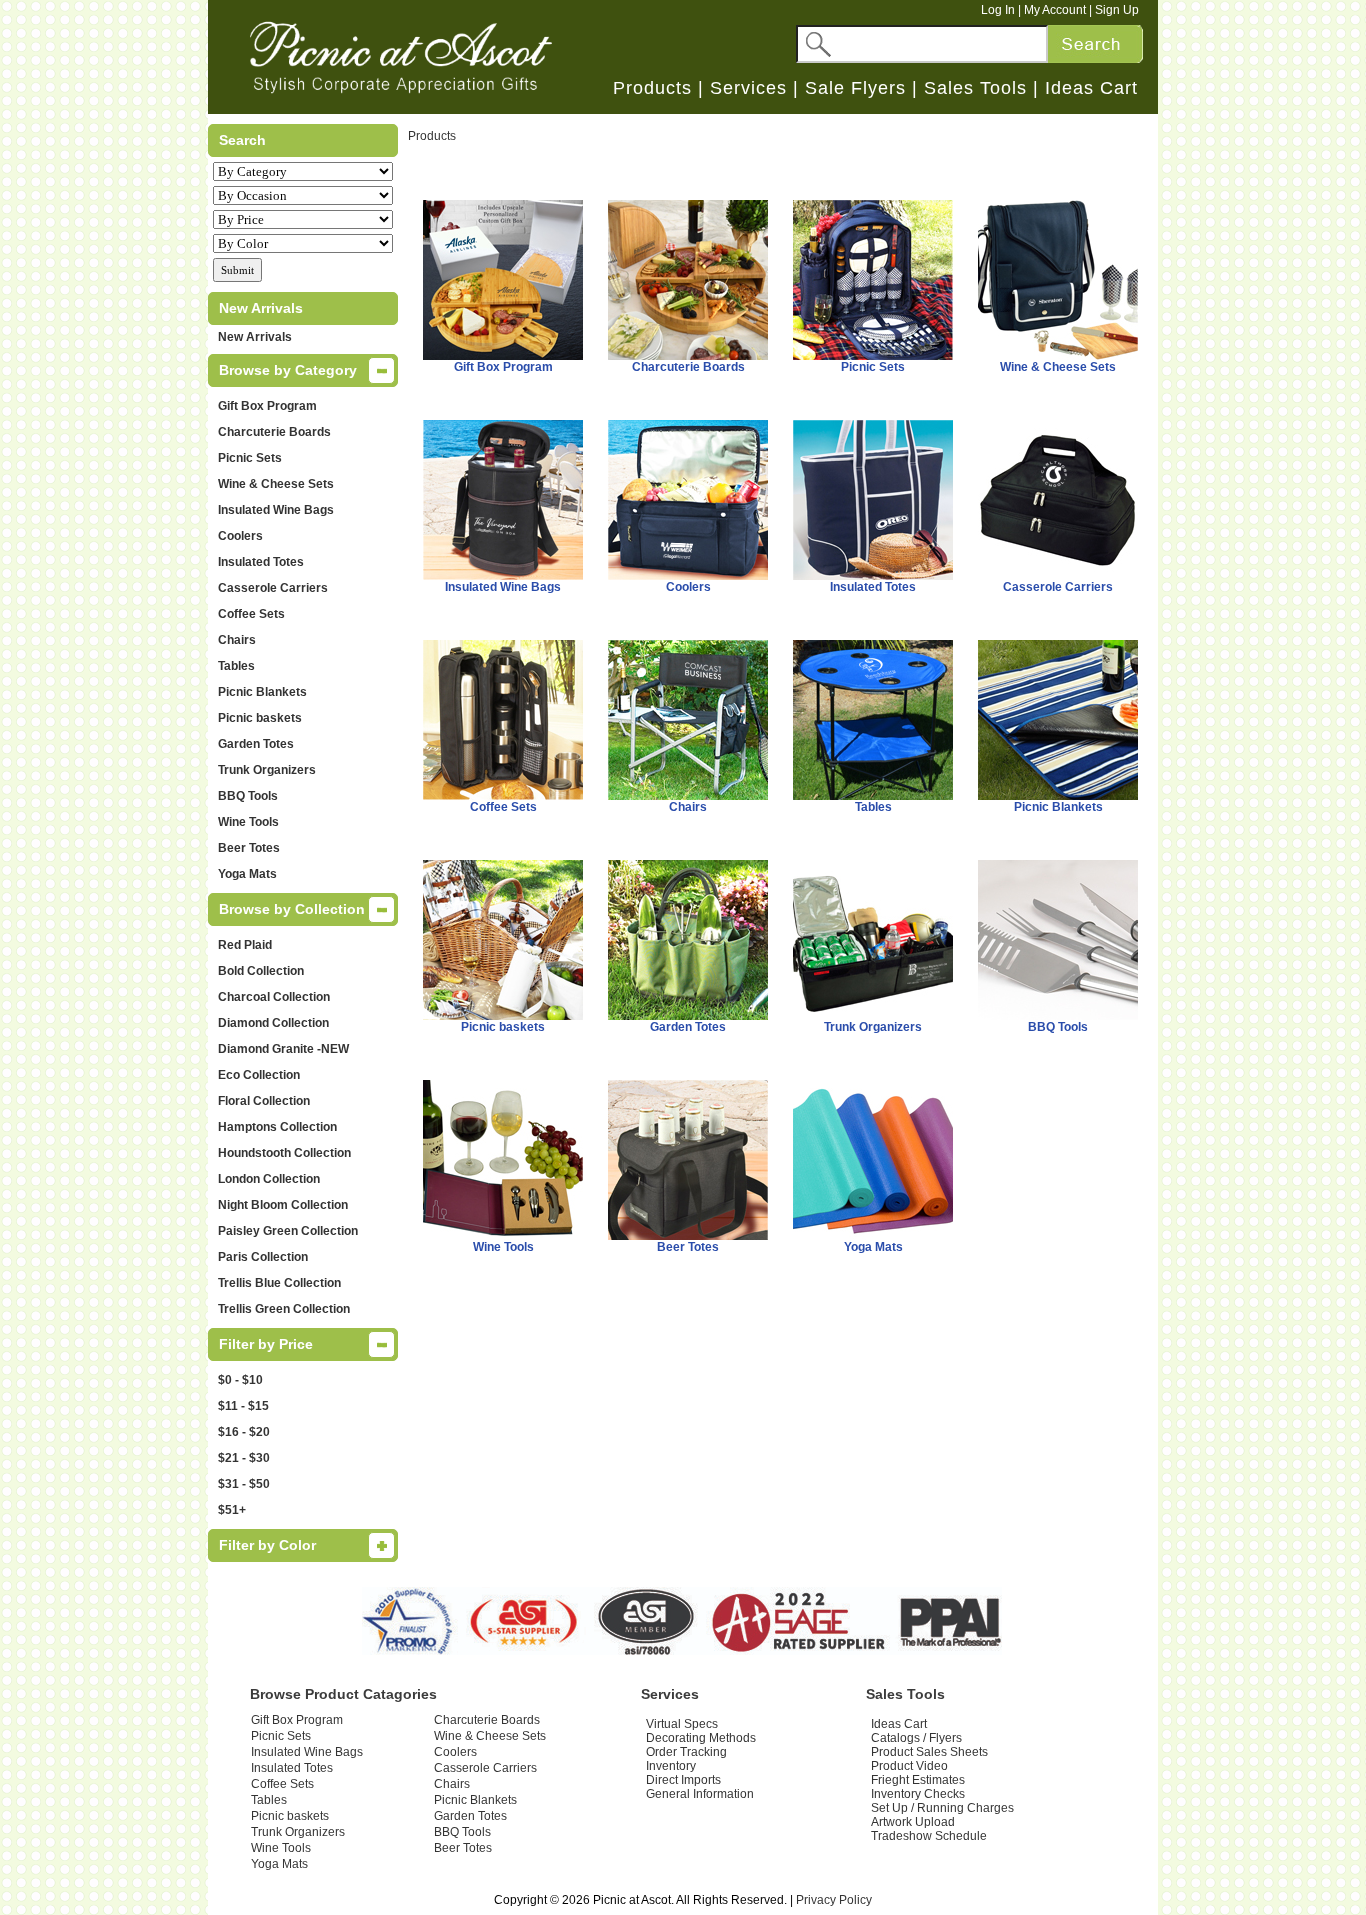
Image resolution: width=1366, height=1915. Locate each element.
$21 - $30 (244, 1458)
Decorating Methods (701, 1738)
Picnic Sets (250, 458)
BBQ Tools (248, 796)
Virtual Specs (682, 1724)
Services (748, 88)
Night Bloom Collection (283, 1205)
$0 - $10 (240, 1380)
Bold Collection (261, 971)
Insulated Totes (261, 562)
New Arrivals (255, 337)
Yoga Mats (247, 874)
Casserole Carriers (273, 588)
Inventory (671, 1766)
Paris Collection (263, 1257)
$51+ (232, 1510)
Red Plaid (245, 945)
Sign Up (1117, 10)
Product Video (909, 1766)
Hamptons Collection (277, 1127)
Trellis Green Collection (284, 1309)
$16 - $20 (244, 1432)
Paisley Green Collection (288, 1231)
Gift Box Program (267, 406)
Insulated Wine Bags (276, 510)
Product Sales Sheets (929, 1752)
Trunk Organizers (267, 770)
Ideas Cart (1091, 88)
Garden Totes (256, 744)
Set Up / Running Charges (942, 1808)
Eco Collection (259, 1075)
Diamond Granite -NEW (283, 1049)
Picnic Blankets (262, 692)
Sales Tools (975, 88)
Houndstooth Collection (284, 1153)
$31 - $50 (244, 1484)
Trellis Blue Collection (279, 1283)
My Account (1055, 10)
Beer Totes (249, 848)
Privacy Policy (834, 1900)
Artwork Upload (913, 1822)
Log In (998, 10)
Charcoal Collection (274, 997)
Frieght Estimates (918, 1780)
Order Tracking (686, 1752)
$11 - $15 (243, 1406)
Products (652, 88)
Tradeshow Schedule (929, 1836)
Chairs (237, 640)
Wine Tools (248, 822)
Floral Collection (264, 1101)
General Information (700, 1794)
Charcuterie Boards (274, 432)
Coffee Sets (251, 614)
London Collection (269, 1179)
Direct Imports (683, 1780)
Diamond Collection (273, 1023)
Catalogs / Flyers (916, 1738)
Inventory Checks (918, 1794)
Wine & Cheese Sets (276, 484)
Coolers (240, 536)
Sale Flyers (855, 88)
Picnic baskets (260, 718)
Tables (236, 666)
